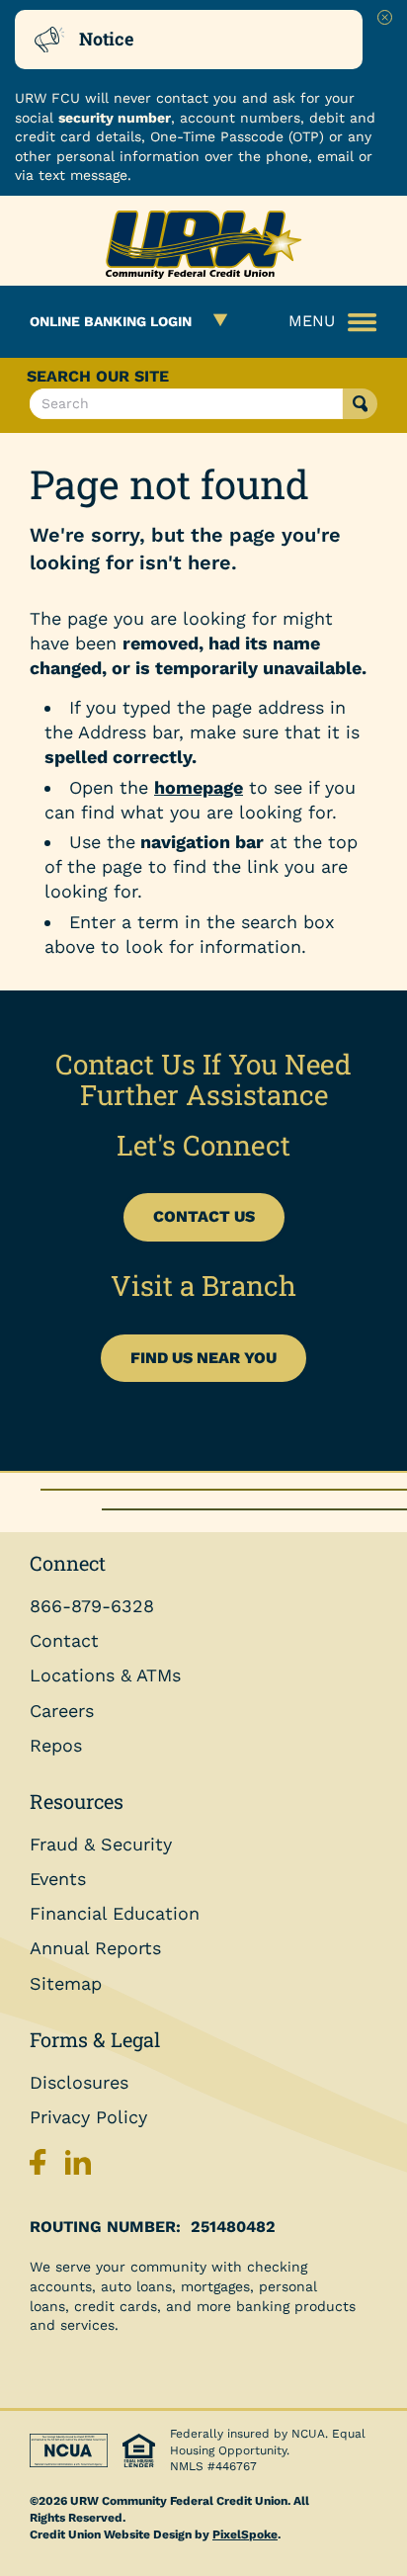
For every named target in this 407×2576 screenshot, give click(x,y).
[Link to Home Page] (203, 248)
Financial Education (115, 1913)
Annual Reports (95, 1948)
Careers (62, 1711)
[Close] (385, 17)
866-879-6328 (92, 1606)
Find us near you (203, 1358)
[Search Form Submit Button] (360, 404)
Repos (56, 1745)
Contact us (204, 1216)
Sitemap (66, 1983)
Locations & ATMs (105, 1675)
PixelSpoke (245, 2534)
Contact (64, 1640)
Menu (312, 321)
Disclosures (79, 2082)
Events (58, 1879)
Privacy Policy (88, 2117)
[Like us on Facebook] (42, 2167)
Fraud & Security (101, 1844)
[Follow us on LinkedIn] (78, 2167)
